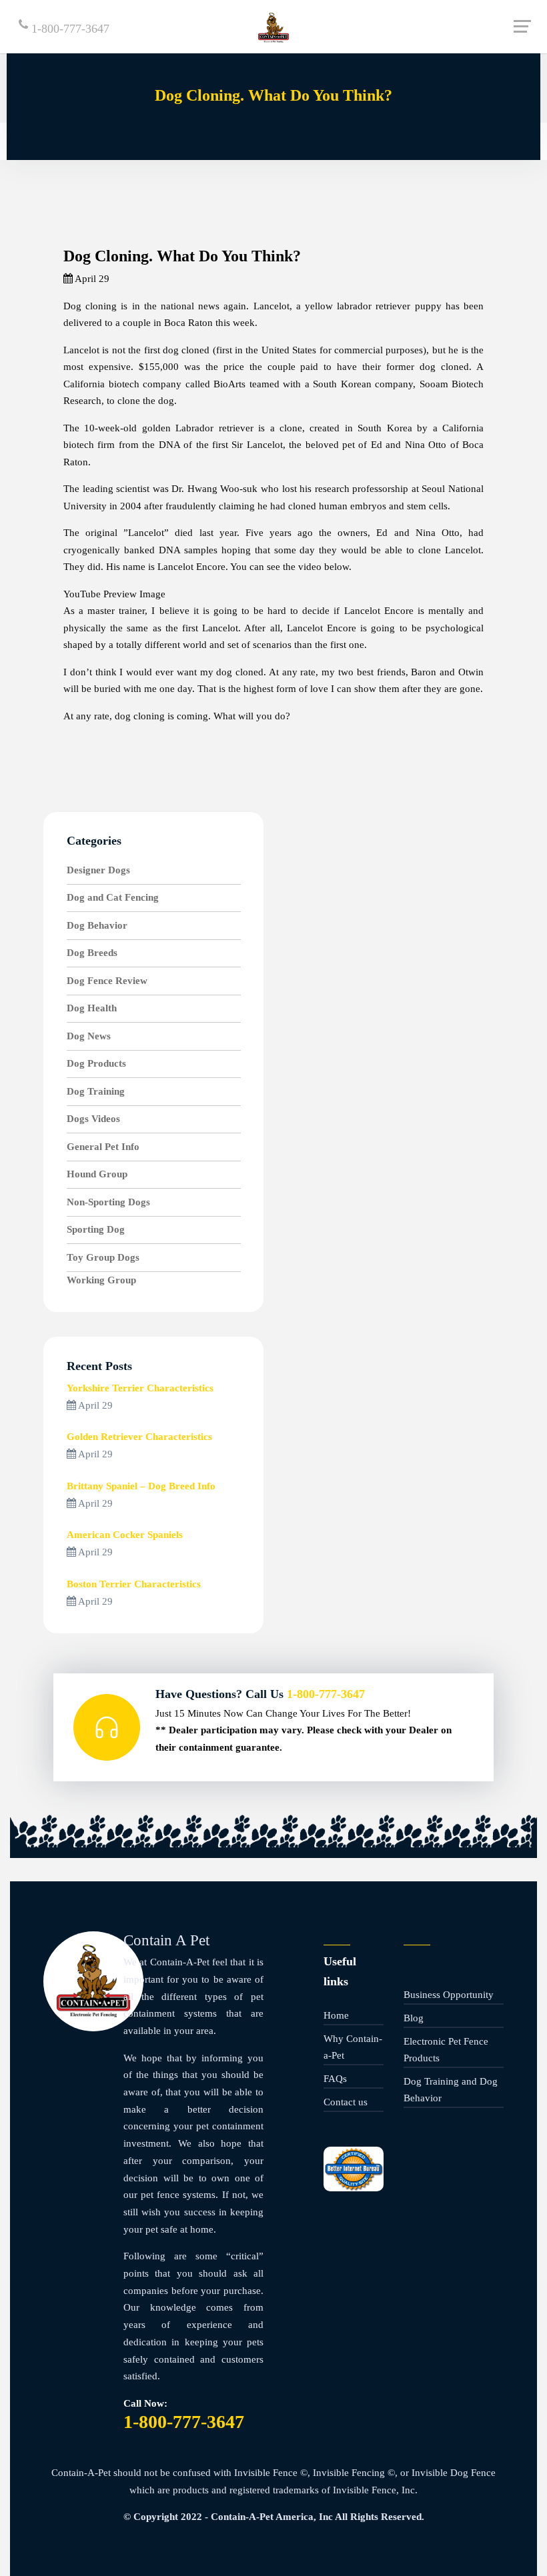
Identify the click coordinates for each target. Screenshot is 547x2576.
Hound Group (97, 1174)
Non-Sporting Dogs (108, 1202)
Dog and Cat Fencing (113, 897)
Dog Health (92, 1008)
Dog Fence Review (107, 981)
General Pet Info (103, 1147)
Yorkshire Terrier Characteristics (140, 1388)
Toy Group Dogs (103, 1257)
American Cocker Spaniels (125, 1535)
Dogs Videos (93, 1119)
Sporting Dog (96, 1229)
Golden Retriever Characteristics (139, 1437)
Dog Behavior (97, 925)
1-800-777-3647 (69, 29)
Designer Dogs (98, 870)
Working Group (101, 1280)
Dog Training (96, 1091)
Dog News (89, 1036)
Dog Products (96, 1063)
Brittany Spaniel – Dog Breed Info (141, 1486)
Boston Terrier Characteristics (134, 1584)
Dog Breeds (92, 953)
